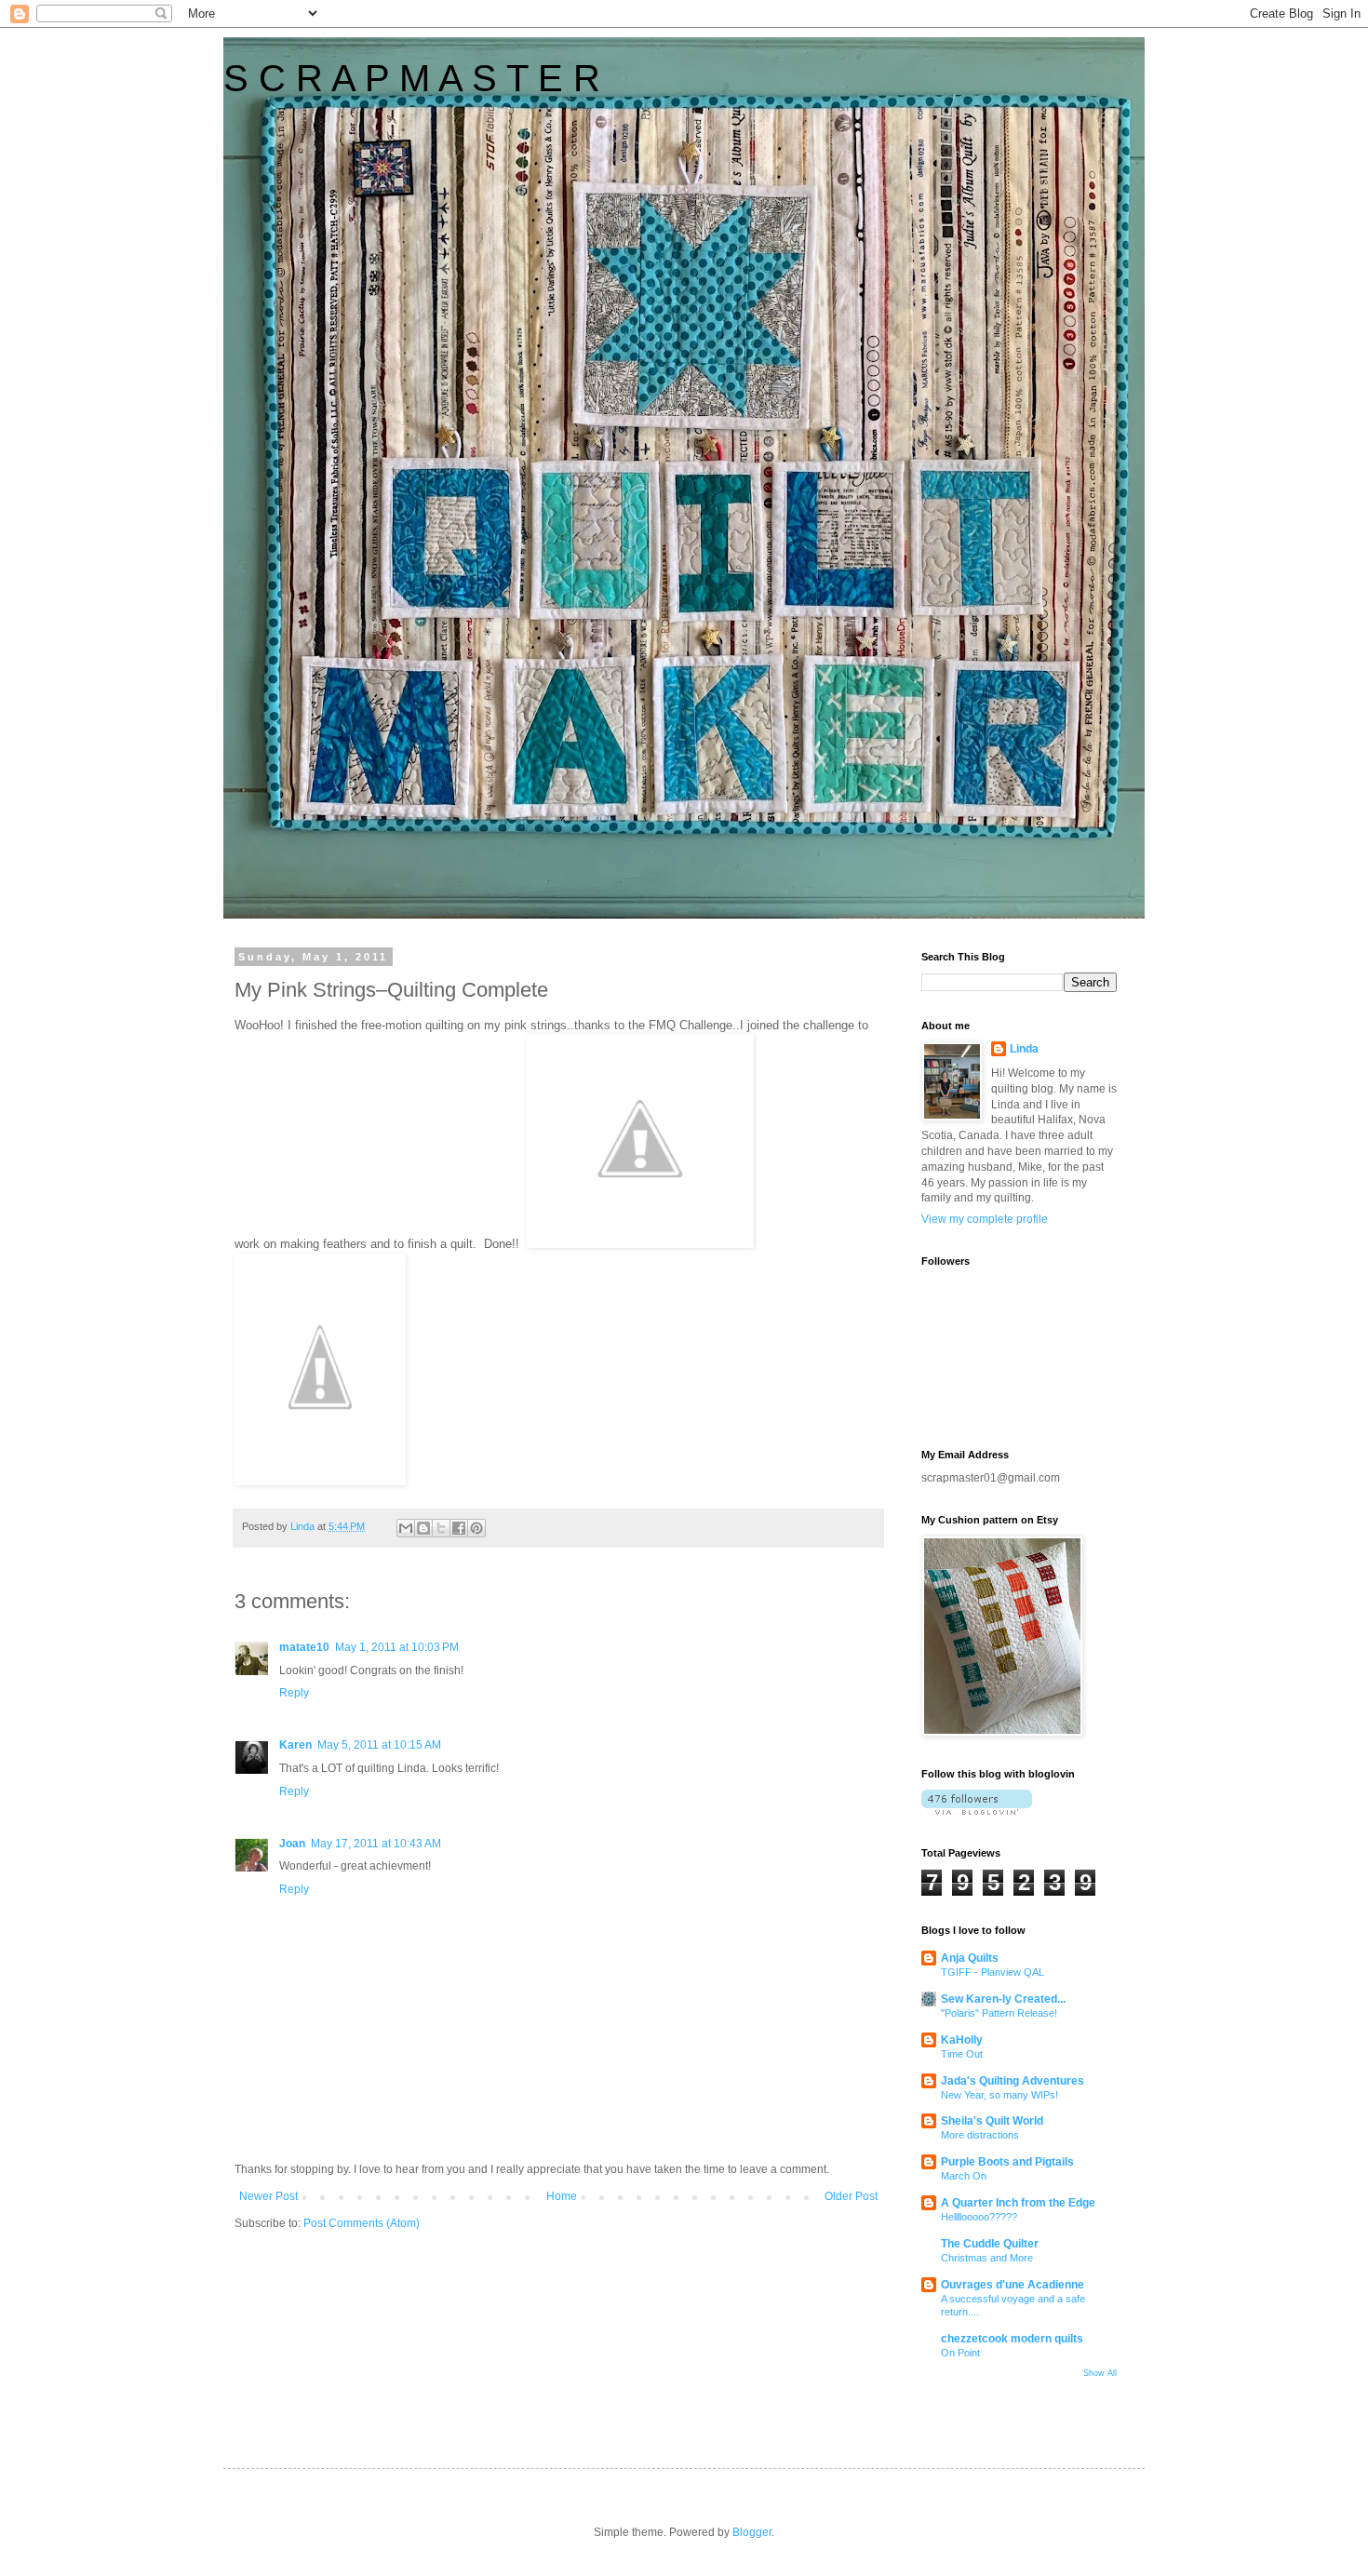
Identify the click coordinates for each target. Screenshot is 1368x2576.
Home (562, 2196)
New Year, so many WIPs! (999, 2095)
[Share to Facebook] (459, 1528)
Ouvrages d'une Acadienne (1013, 2285)
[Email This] (406, 1528)
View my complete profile (985, 1219)
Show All (1100, 2373)
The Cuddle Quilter (990, 2244)
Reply (294, 1693)
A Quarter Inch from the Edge (1018, 2203)
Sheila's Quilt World (992, 2121)
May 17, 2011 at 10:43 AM (376, 1844)
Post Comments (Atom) (362, 2223)
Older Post (851, 2196)
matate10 (304, 1647)
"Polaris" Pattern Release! (999, 2013)
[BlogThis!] (423, 1528)
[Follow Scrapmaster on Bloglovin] (977, 1811)
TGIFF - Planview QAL (992, 1972)
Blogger (752, 2532)
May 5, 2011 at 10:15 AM (379, 1745)
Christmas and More (987, 2258)
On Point (960, 2353)
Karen (295, 1745)
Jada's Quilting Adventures (1013, 2081)
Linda (1024, 1049)
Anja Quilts (970, 1958)
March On (964, 2176)
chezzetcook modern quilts (1012, 2339)
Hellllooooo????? (979, 2217)
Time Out (962, 2054)
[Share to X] (441, 1528)
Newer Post (268, 2196)
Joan (292, 1844)
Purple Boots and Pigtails (1007, 2162)
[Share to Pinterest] (476, 1528)
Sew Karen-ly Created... (1003, 1999)
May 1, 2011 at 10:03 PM (397, 1647)
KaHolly (962, 2040)
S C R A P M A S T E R (412, 78)
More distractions (980, 2135)
